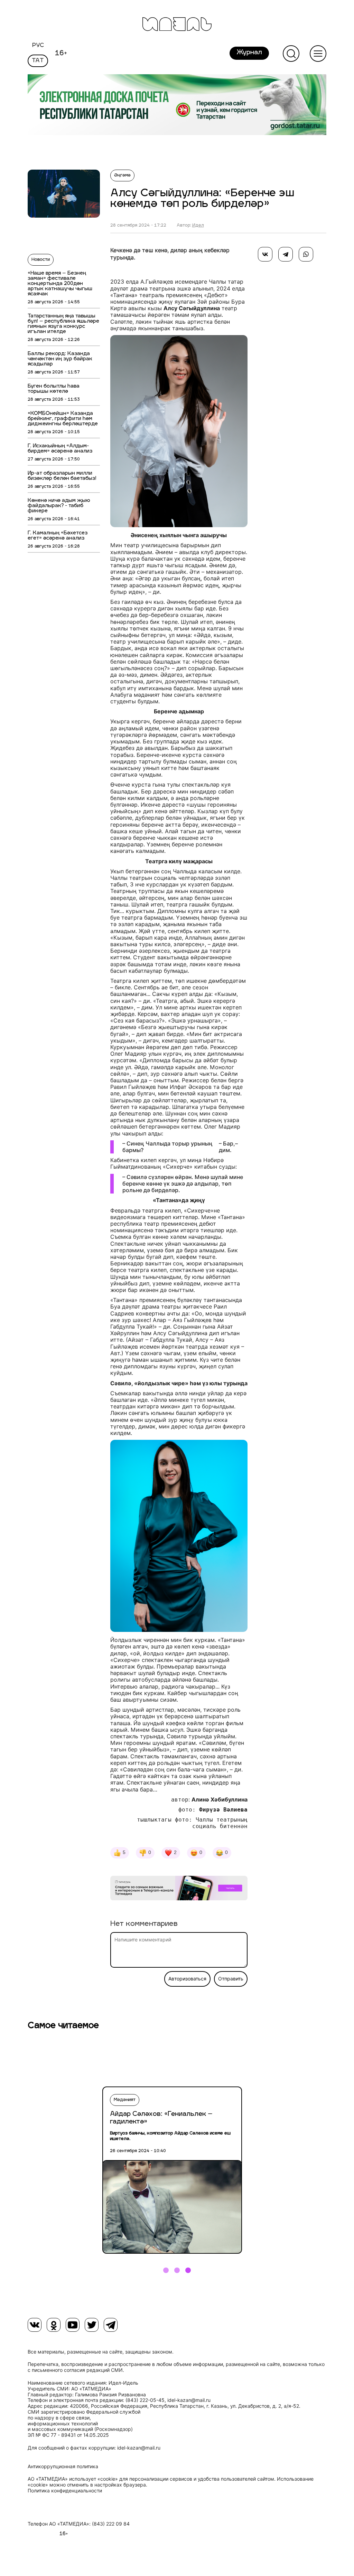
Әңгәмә (122, 175)
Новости (41, 260)
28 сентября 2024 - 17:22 (138, 226)
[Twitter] (92, 2325)
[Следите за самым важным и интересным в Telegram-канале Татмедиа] (179, 1889)
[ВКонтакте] (265, 254)
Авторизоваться (187, 1979)
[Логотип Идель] (177, 25)
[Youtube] (73, 2325)
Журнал (249, 53)
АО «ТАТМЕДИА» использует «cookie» (73, 2479)
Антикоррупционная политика (63, 2466)
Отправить (231, 1979)
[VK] (35, 2325)
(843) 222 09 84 (111, 2524)
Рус (38, 46)
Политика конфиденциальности (65, 2491)
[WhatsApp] (306, 254)
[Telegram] (286, 254)
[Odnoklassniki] (54, 2325)
